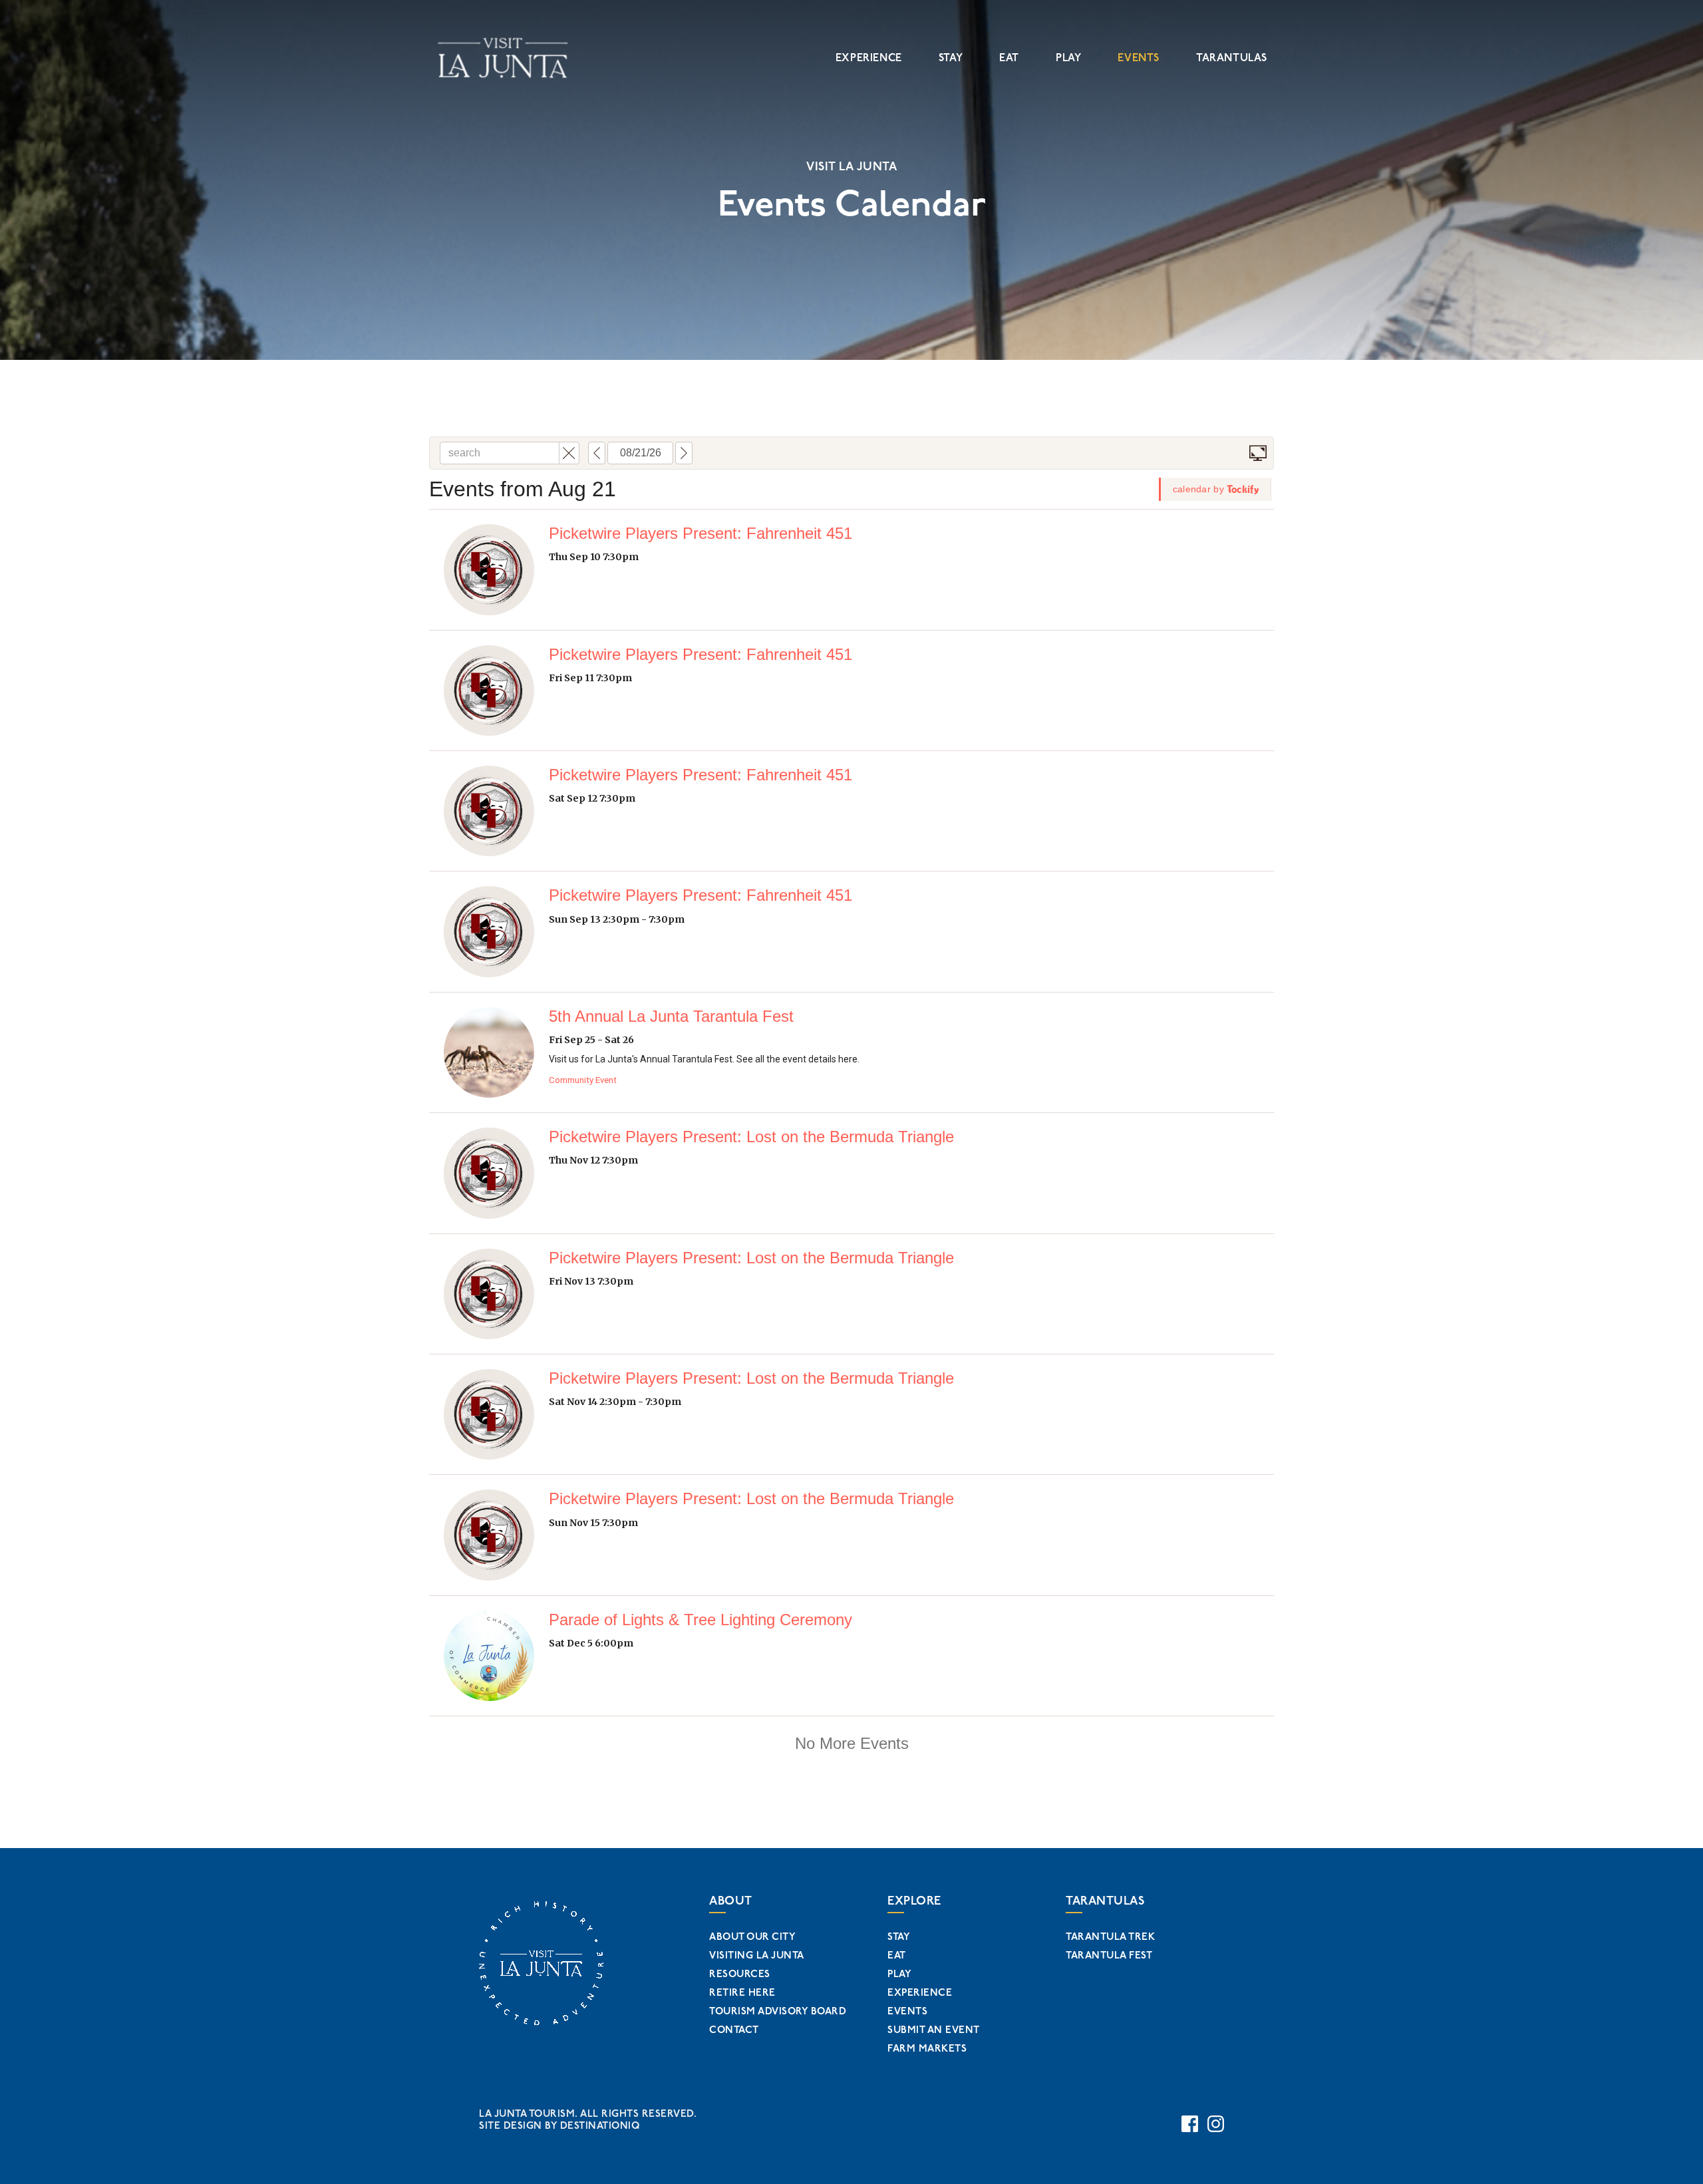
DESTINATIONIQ (600, 2126)
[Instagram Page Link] (1216, 2124)
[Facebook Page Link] (1190, 2124)
